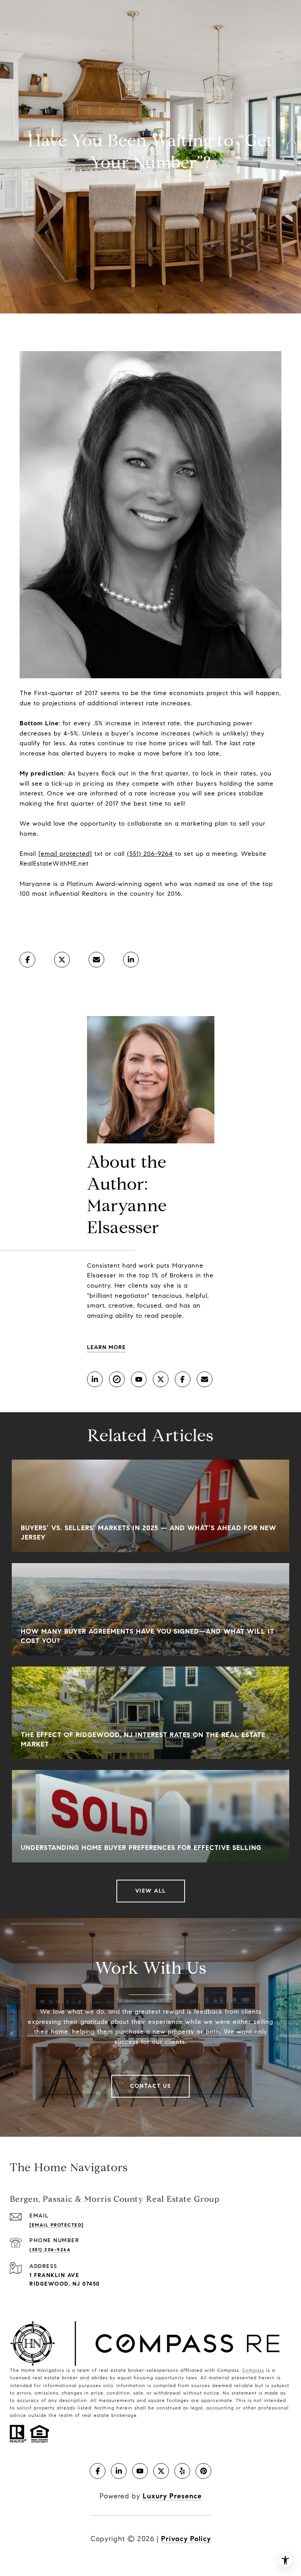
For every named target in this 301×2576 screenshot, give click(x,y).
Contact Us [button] (150, 2086)
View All (151, 1891)
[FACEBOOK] (183, 1379)
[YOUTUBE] (139, 1379)
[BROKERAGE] (117, 1379)
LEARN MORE (106, 1347)
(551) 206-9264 (150, 854)
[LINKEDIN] (95, 1379)
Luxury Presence (172, 2496)
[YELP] (182, 2471)
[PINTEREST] (203, 2471)
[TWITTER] (161, 1379)
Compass (253, 2370)
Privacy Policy (186, 2539)
